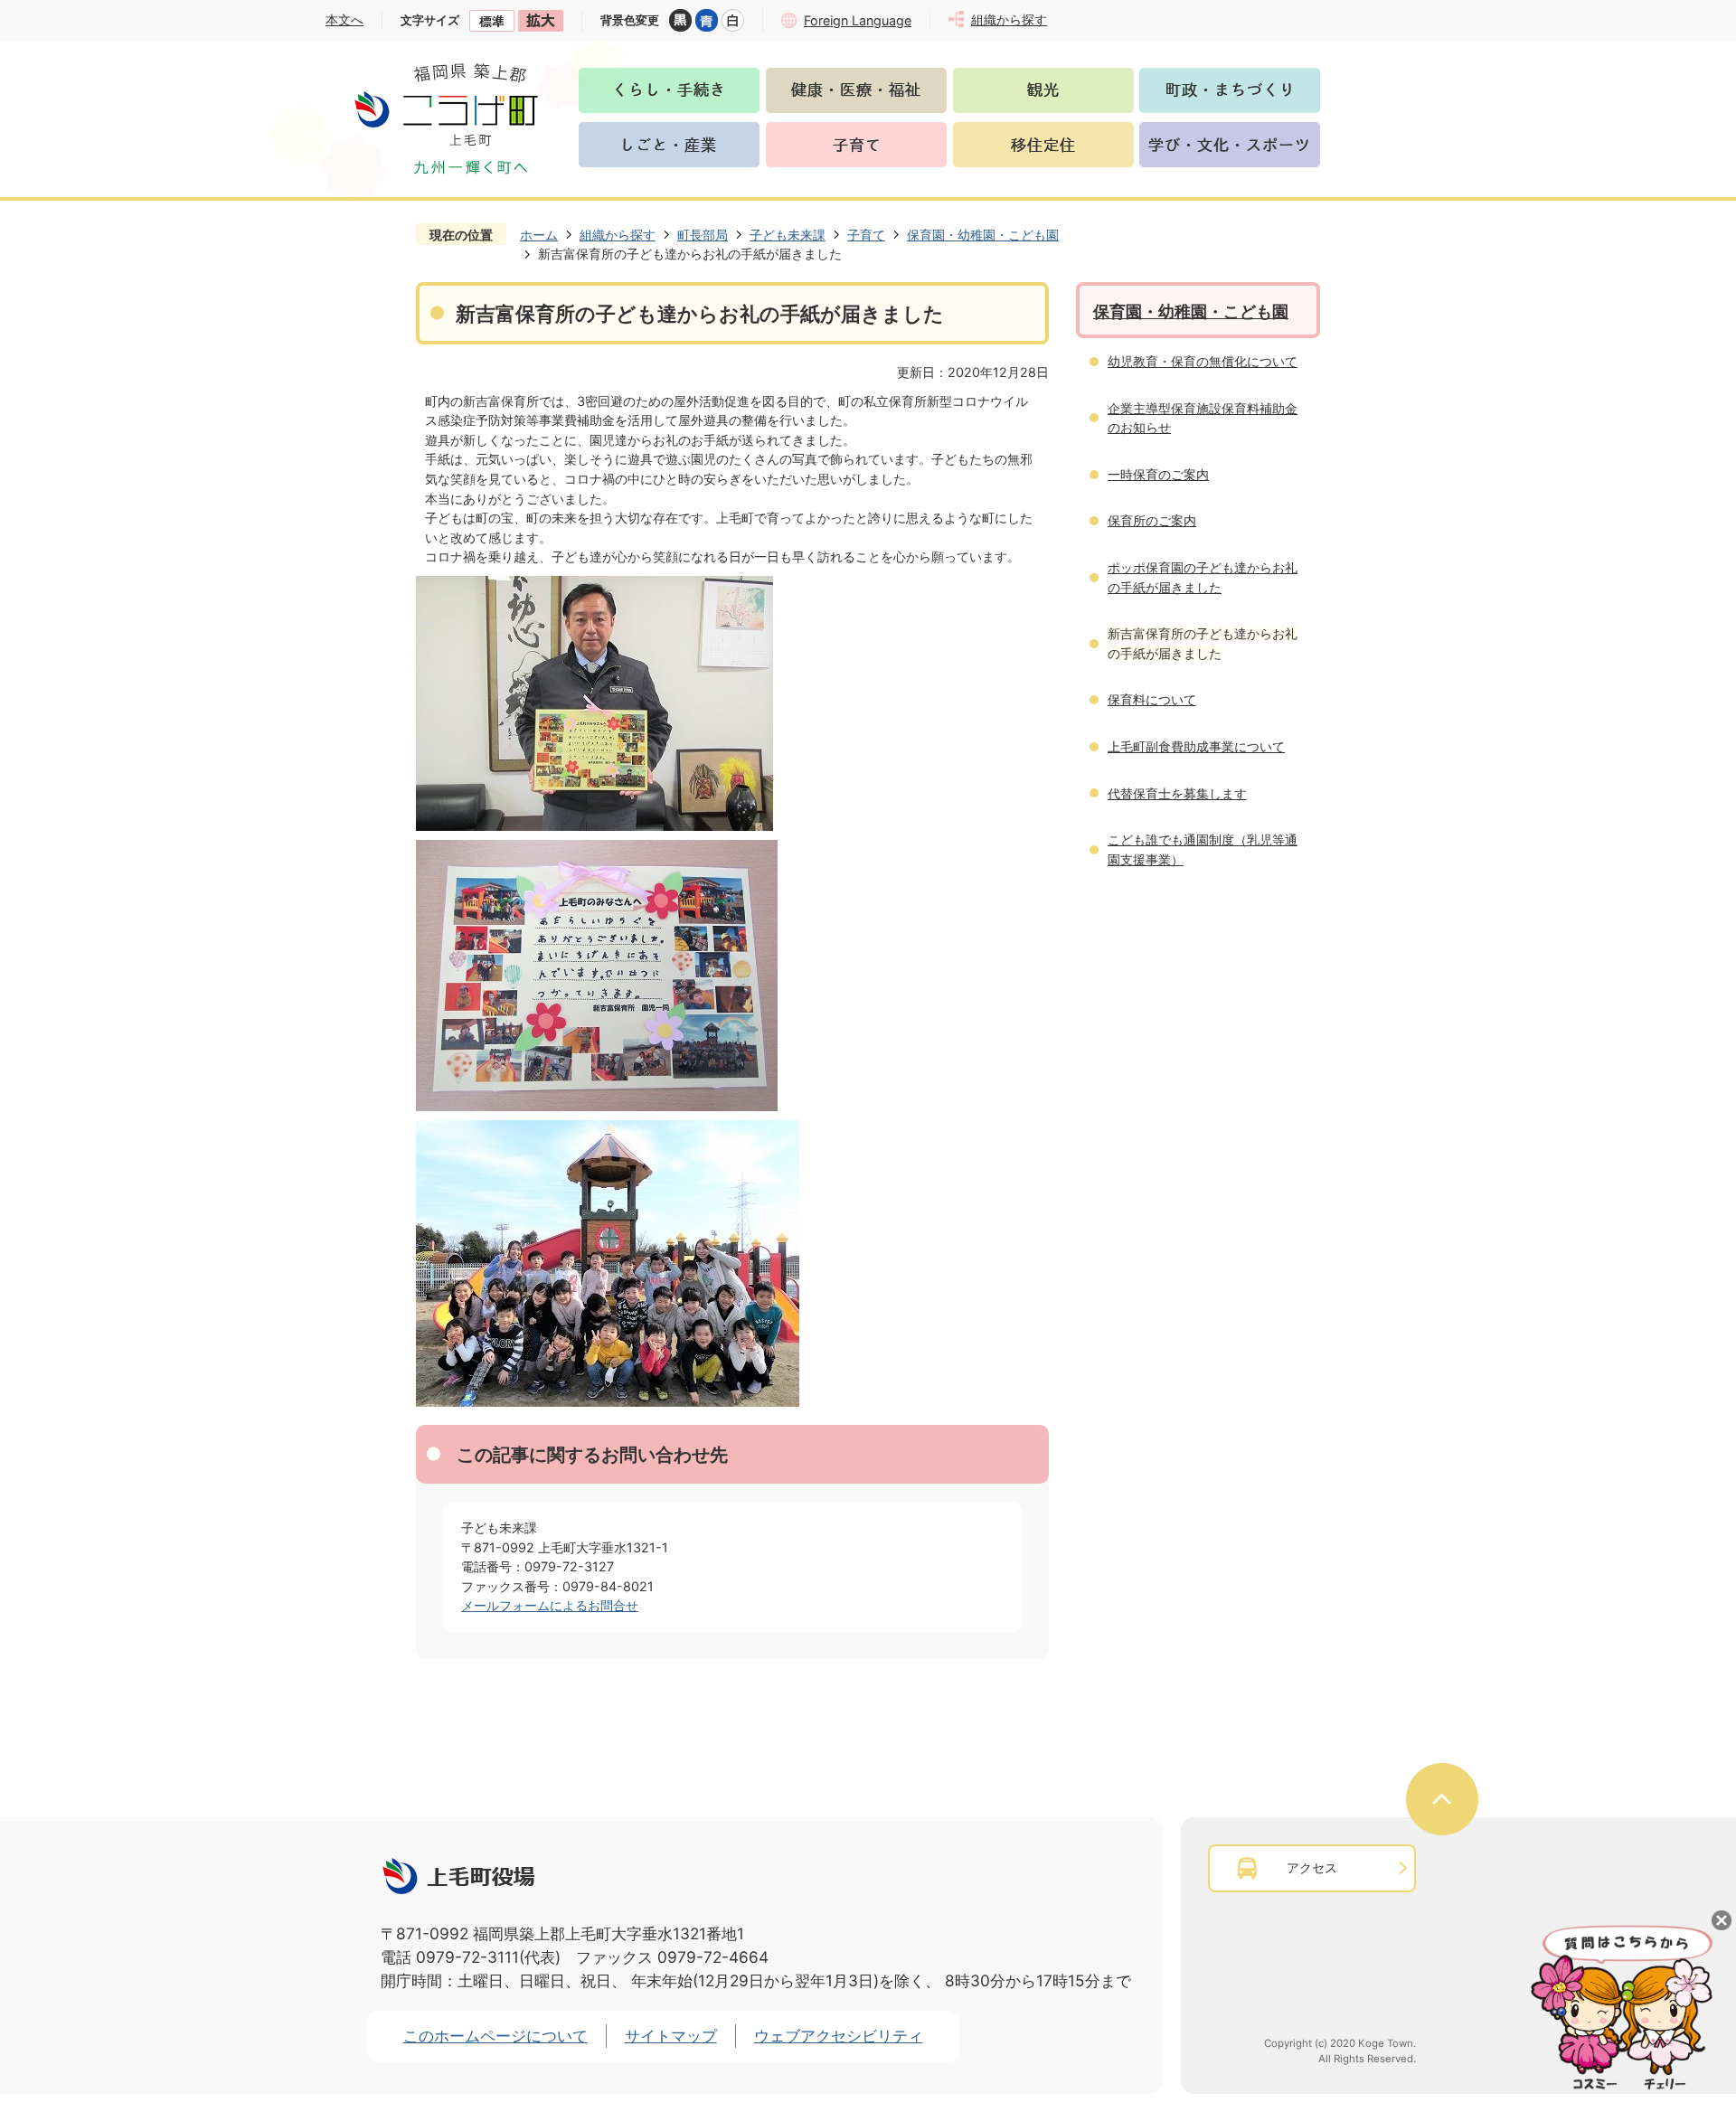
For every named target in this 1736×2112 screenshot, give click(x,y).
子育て (866, 235)
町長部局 (703, 235)
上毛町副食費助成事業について (1196, 746)
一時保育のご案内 (1158, 474)
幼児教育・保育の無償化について (1203, 361)
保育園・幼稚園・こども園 (983, 235)
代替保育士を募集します (1177, 793)
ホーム (539, 235)
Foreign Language (858, 20)
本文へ (344, 19)
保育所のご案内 (1152, 520)
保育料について (1152, 699)
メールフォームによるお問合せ (550, 1605)
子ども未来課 (788, 235)
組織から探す (618, 235)
